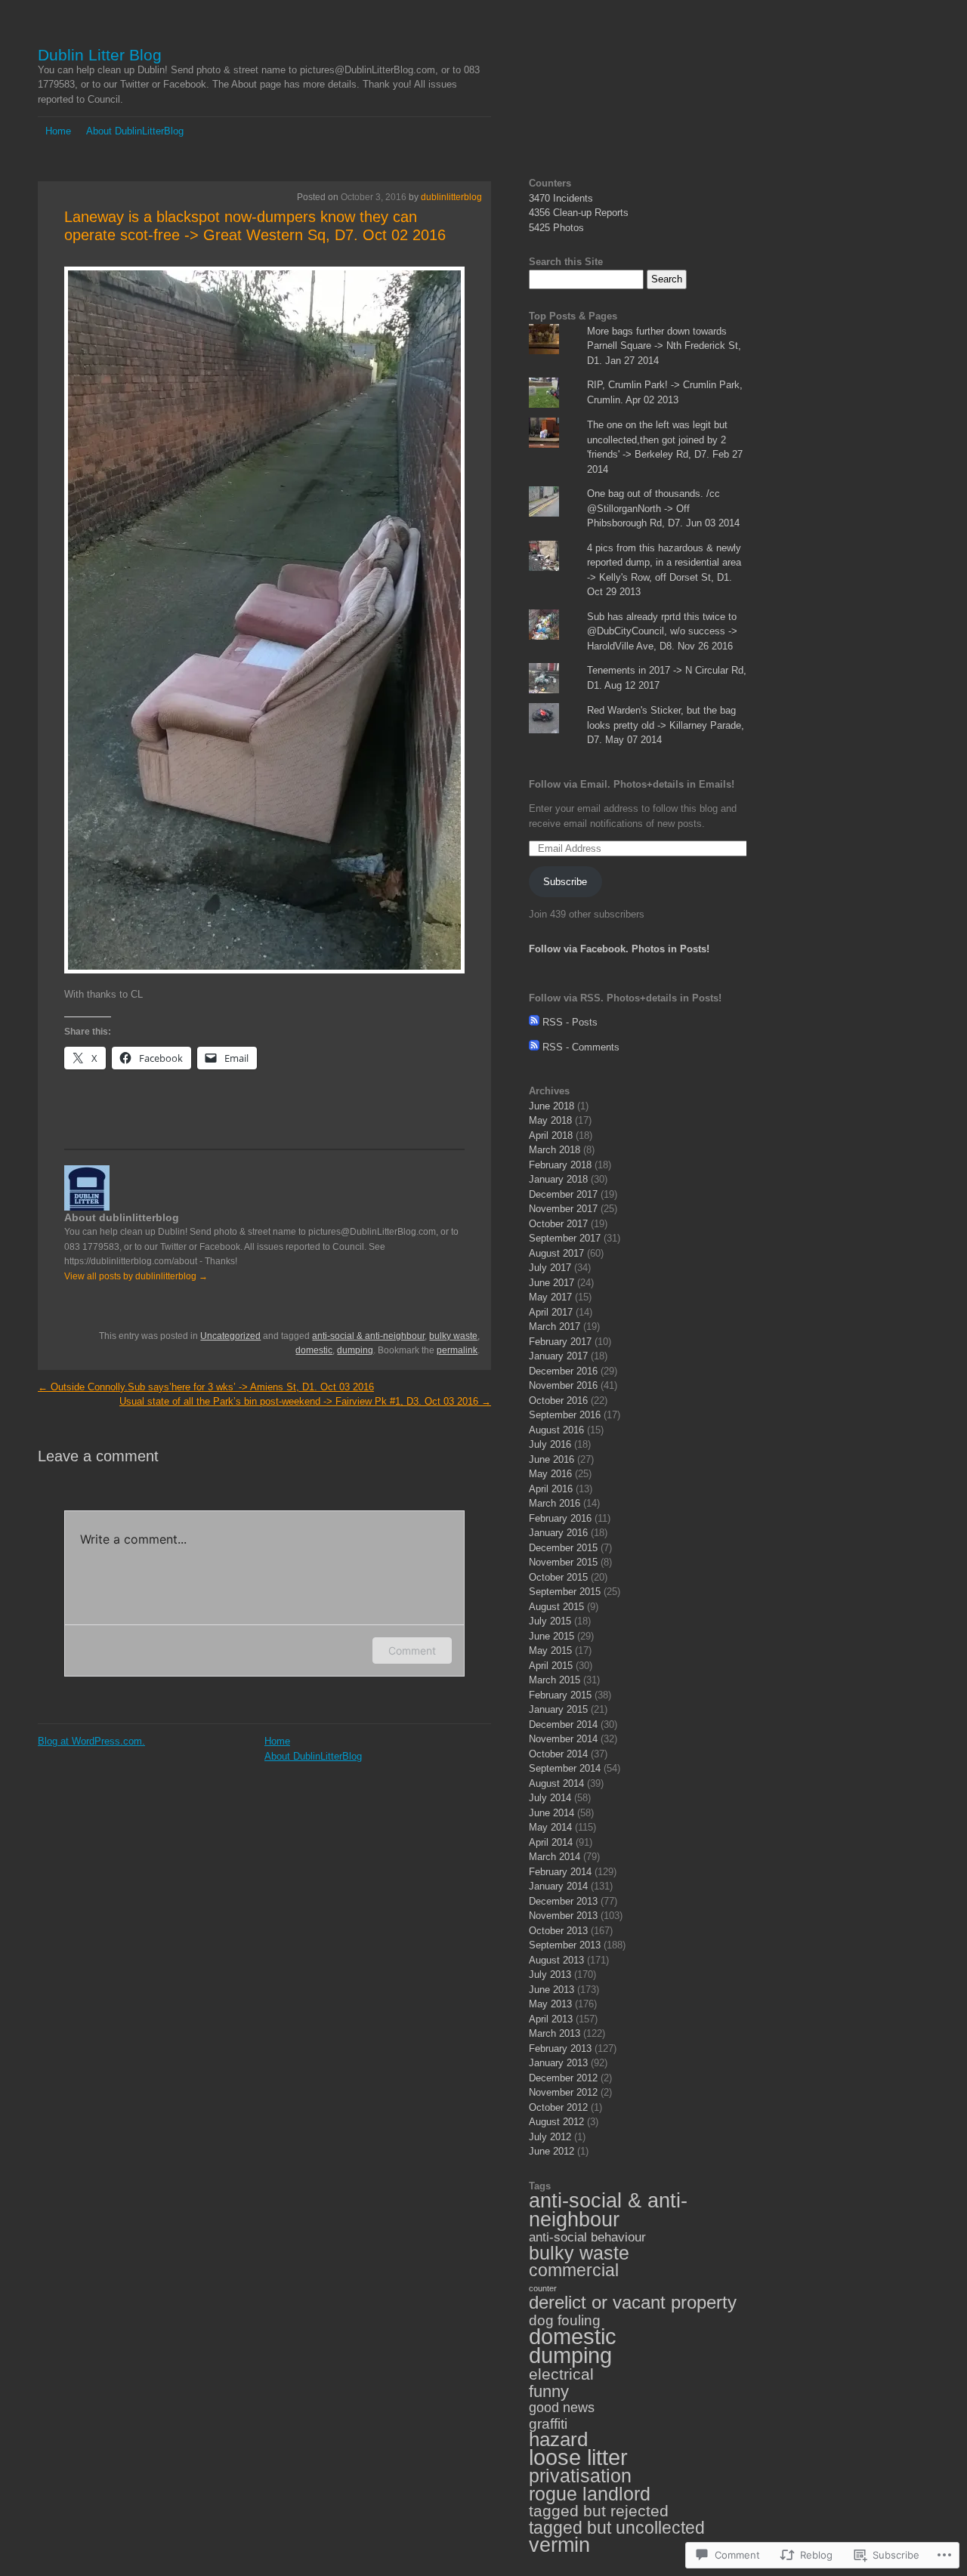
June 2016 (551, 1459)
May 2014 (550, 1827)
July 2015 (550, 1621)
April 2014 (551, 1842)
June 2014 (551, 1813)
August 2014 (556, 1783)
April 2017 (551, 1312)
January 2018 (558, 1179)
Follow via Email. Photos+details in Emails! (632, 784)
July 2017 (550, 1268)
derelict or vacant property (633, 2303)
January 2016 (558, 1533)
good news (562, 2408)
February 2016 (560, 1518)
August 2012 (556, 2122)
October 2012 (558, 2107)
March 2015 (555, 1680)
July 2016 (550, 1444)
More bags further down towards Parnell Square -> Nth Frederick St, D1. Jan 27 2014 (664, 346)
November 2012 (563, 2092)
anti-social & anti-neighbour (368, 1336)
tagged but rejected (599, 2511)
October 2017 (558, 1224)
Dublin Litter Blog (100, 55)
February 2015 (560, 1695)
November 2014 (563, 1739)
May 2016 (550, 1474)
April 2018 (551, 1135)
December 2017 (563, 1194)
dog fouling (565, 2320)
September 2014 (565, 1768)
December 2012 (563, 2078)
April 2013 (551, 2019)
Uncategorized (230, 1336)
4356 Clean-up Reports (579, 213)
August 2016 (556, 1430)
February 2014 (560, 1872)
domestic (314, 1350)
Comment (412, 1650)
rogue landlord (590, 2494)
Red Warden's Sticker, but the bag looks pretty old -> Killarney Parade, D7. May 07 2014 (666, 725)
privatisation (580, 2476)
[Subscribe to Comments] (534, 1047)
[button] (130, 622)
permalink (457, 1350)
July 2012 (550, 2137)
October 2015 (558, 1577)
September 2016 (565, 1415)
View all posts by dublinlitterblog (136, 1276)
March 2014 (555, 1857)
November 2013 (563, 1916)
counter (543, 2288)
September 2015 (565, 1592)
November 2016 (563, 1385)
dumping (355, 1350)
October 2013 (558, 1931)
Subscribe (565, 882)
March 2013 (555, 2033)
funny (549, 2391)
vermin (559, 2545)
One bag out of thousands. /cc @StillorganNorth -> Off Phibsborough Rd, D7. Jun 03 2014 (663, 508)
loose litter (578, 2457)
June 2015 (551, 1636)
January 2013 (558, 2063)
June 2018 (551, 1106)
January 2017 (558, 1356)
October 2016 (558, 1401)
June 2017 (551, 1283)
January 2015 (558, 1709)
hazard (558, 2439)
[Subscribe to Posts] (534, 1022)
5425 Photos (556, 228)
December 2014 (563, 1725)
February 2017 (560, 1342)
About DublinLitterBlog (135, 131)
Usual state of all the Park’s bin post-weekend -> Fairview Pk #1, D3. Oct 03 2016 (305, 1401)
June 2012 (551, 2151)
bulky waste (453, 1336)
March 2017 (555, 1327)
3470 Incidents (561, 198)
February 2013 (560, 2048)
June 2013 (551, 1990)
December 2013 (563, 1901)
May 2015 (550, 1650)
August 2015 (556, 1607)
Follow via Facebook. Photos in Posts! (619, 949)
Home (58, 131)
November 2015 (563, 1562)
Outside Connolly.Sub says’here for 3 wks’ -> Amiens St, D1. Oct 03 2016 (206, 1387)
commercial (574, 2270)
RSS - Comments (581, 1047)
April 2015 (551, 1666)
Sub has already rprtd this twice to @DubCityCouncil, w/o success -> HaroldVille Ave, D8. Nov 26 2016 (662, 631)
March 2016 (555, 1503)
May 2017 (550, 1297)
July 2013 (550, 1974)
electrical (561, 2374)
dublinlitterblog (451, 197)
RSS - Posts (570, 1022)
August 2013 (556, 1960)
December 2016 (563, 1371)
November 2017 (563, 1209)
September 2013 (565, 1945)
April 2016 (551, 1489)
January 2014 (558, 1886)
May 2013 (550, 2004)
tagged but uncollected (617, 2528)
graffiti (548, 2424)
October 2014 (558, 1754)
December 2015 (563, 1548)
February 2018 (560, 1165)
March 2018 (555, 1150)
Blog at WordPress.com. (91, 1741)
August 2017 (556, 1253)
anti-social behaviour (587, 2237)
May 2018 (550, 1120)
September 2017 (565, 1238)
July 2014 (550, 1798)
